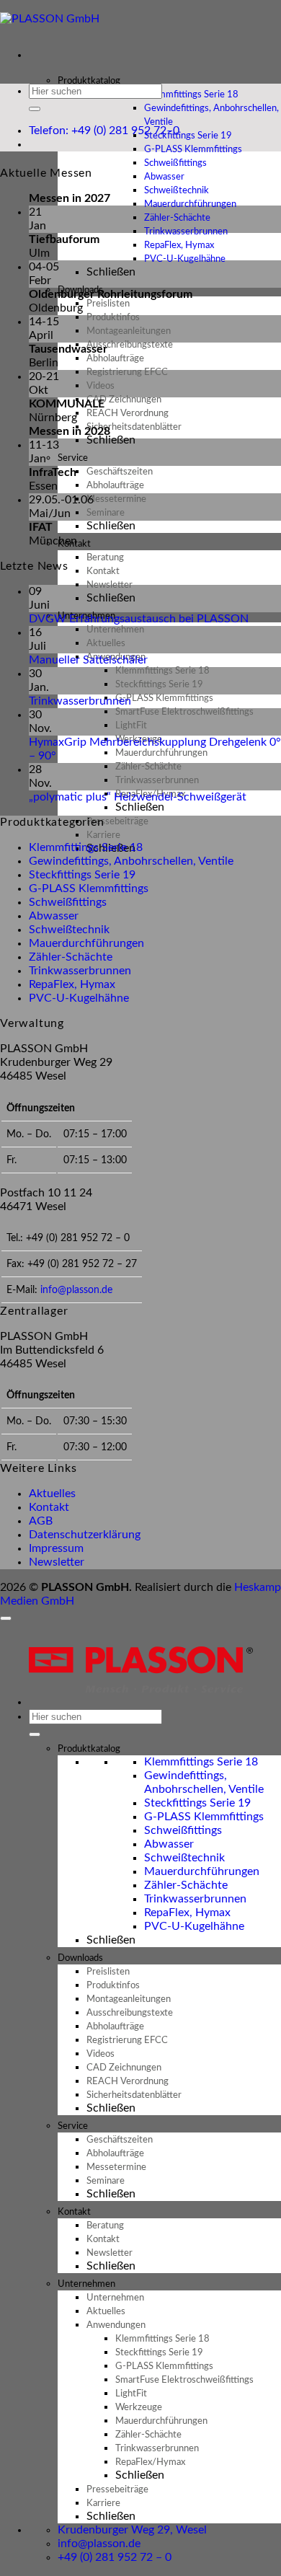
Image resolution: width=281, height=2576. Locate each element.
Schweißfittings (68, 902)
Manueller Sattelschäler (88, 660)
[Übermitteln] (35, 109)
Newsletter (57, 1562)
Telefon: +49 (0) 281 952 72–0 (104, 131)
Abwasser (54, 916)
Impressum (56, 1548)
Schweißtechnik (69, 930)
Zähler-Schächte (71, 957)
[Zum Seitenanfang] (6, 1618)
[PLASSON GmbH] (50, 19)
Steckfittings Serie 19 (82, 875)
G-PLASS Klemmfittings (89, 888)
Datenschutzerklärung (85, 1535)
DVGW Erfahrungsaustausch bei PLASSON (139, 619)
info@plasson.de (76, 1290)
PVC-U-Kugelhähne (185, 259)
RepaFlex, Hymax (72, 984)
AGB (41, 1521)
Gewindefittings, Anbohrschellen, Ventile (211, 115)
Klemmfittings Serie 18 (86, 847)
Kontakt (49, 1507)
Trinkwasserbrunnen (80, 701)
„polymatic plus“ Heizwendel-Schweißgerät (138, 797)
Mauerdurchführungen (86, 943)
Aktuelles (52, 1494)
